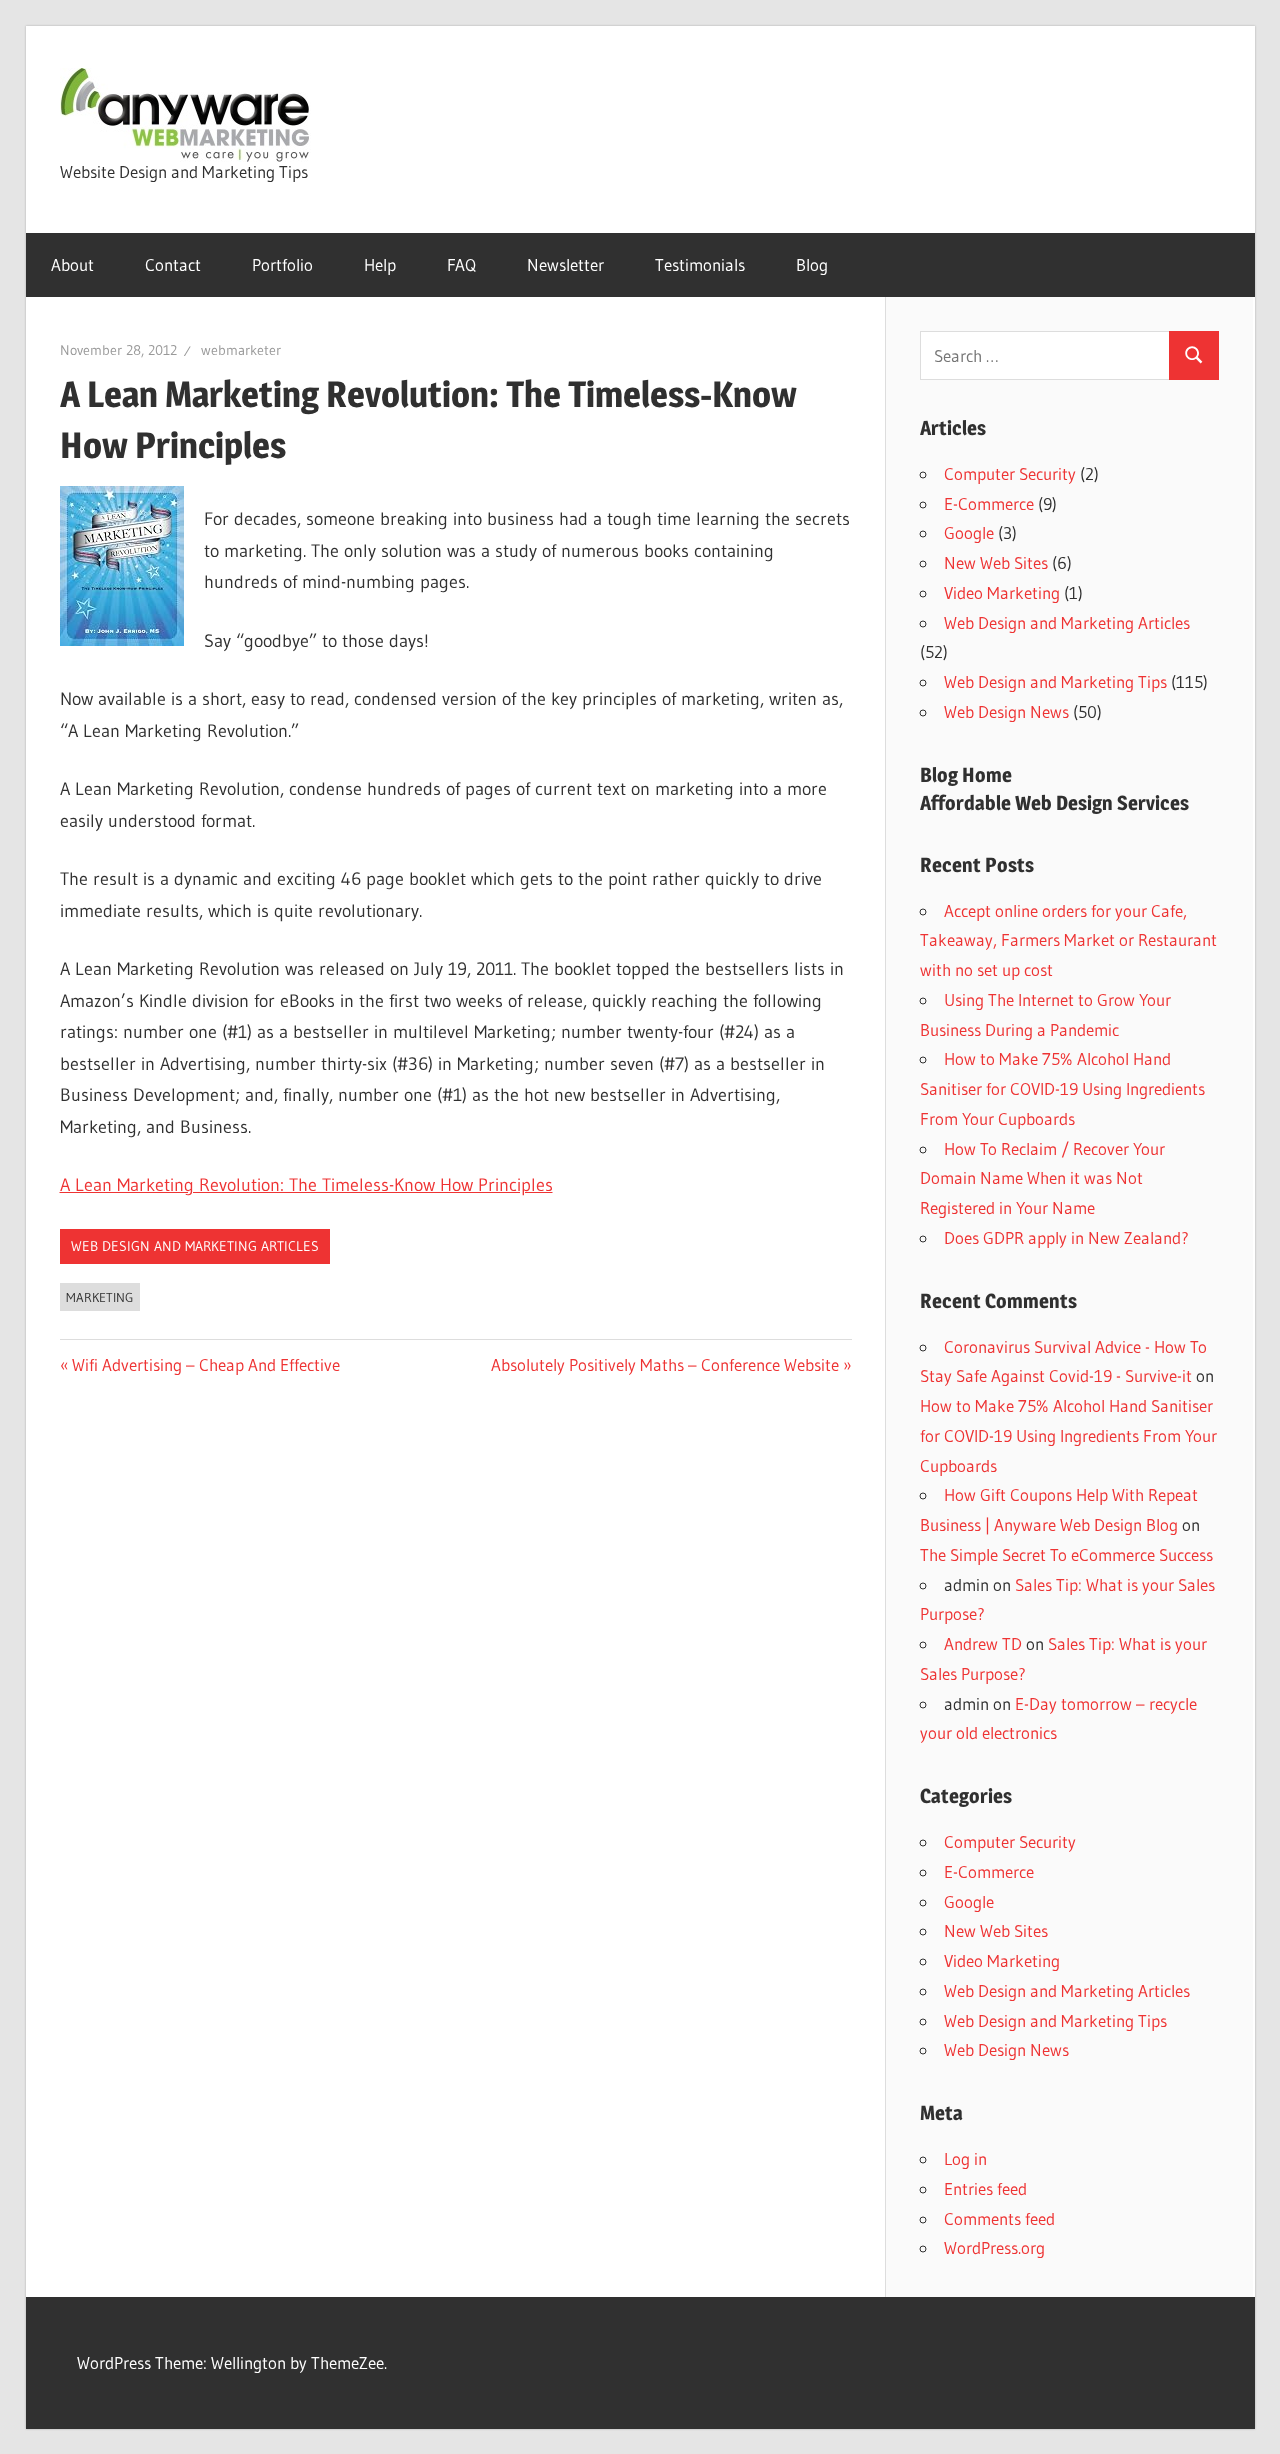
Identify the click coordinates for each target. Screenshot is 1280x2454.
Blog (812, 264)
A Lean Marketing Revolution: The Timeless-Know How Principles (306, 1185)
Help (380, 264)
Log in (965, 2158)
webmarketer (241, 350)
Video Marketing (1002, 592)
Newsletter (565, 264)
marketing (99, 1297)
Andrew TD (983, 1643)
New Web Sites (996, 562)
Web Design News (1006, 711)
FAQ (461, 264)
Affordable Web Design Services (1054, 803)
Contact (173, 264)
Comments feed (999, 2218)
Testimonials (700, 264)
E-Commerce (989, 503)
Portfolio (282, 264)
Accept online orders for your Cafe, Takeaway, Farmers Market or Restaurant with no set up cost (1068, 940)
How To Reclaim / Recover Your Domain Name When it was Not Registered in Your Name (1042, 1178)
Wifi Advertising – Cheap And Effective (205, 1364)
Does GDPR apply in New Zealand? (1066, 1237)
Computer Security (1010, 473)
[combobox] (1045, 355)
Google (969, 532)
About (72, 264)
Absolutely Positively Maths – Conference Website (665, 1364)
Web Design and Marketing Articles (195, 1246)
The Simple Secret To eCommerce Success (1066, 1554)
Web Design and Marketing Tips (1055, 681)
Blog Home (966, 775)
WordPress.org (994, 2247)
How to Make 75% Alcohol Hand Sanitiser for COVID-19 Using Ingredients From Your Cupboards (1062, 1088)
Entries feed (985, 2188)
